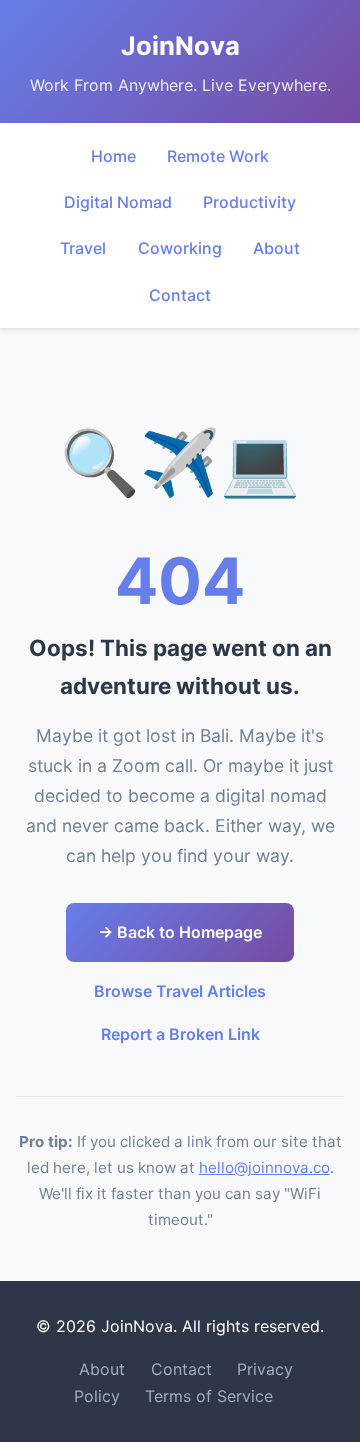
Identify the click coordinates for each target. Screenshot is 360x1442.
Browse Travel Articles (180, 991)
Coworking (180, 248)
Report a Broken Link (180, 1034)
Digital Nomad (118, 202)
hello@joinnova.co (264, 1167)
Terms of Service (209, 1396)
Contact (180, 295)
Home (113, 156)
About (276, 248)
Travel (83, 248)
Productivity (249, 202)
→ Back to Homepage (180, 932)
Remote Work (218, 156)
